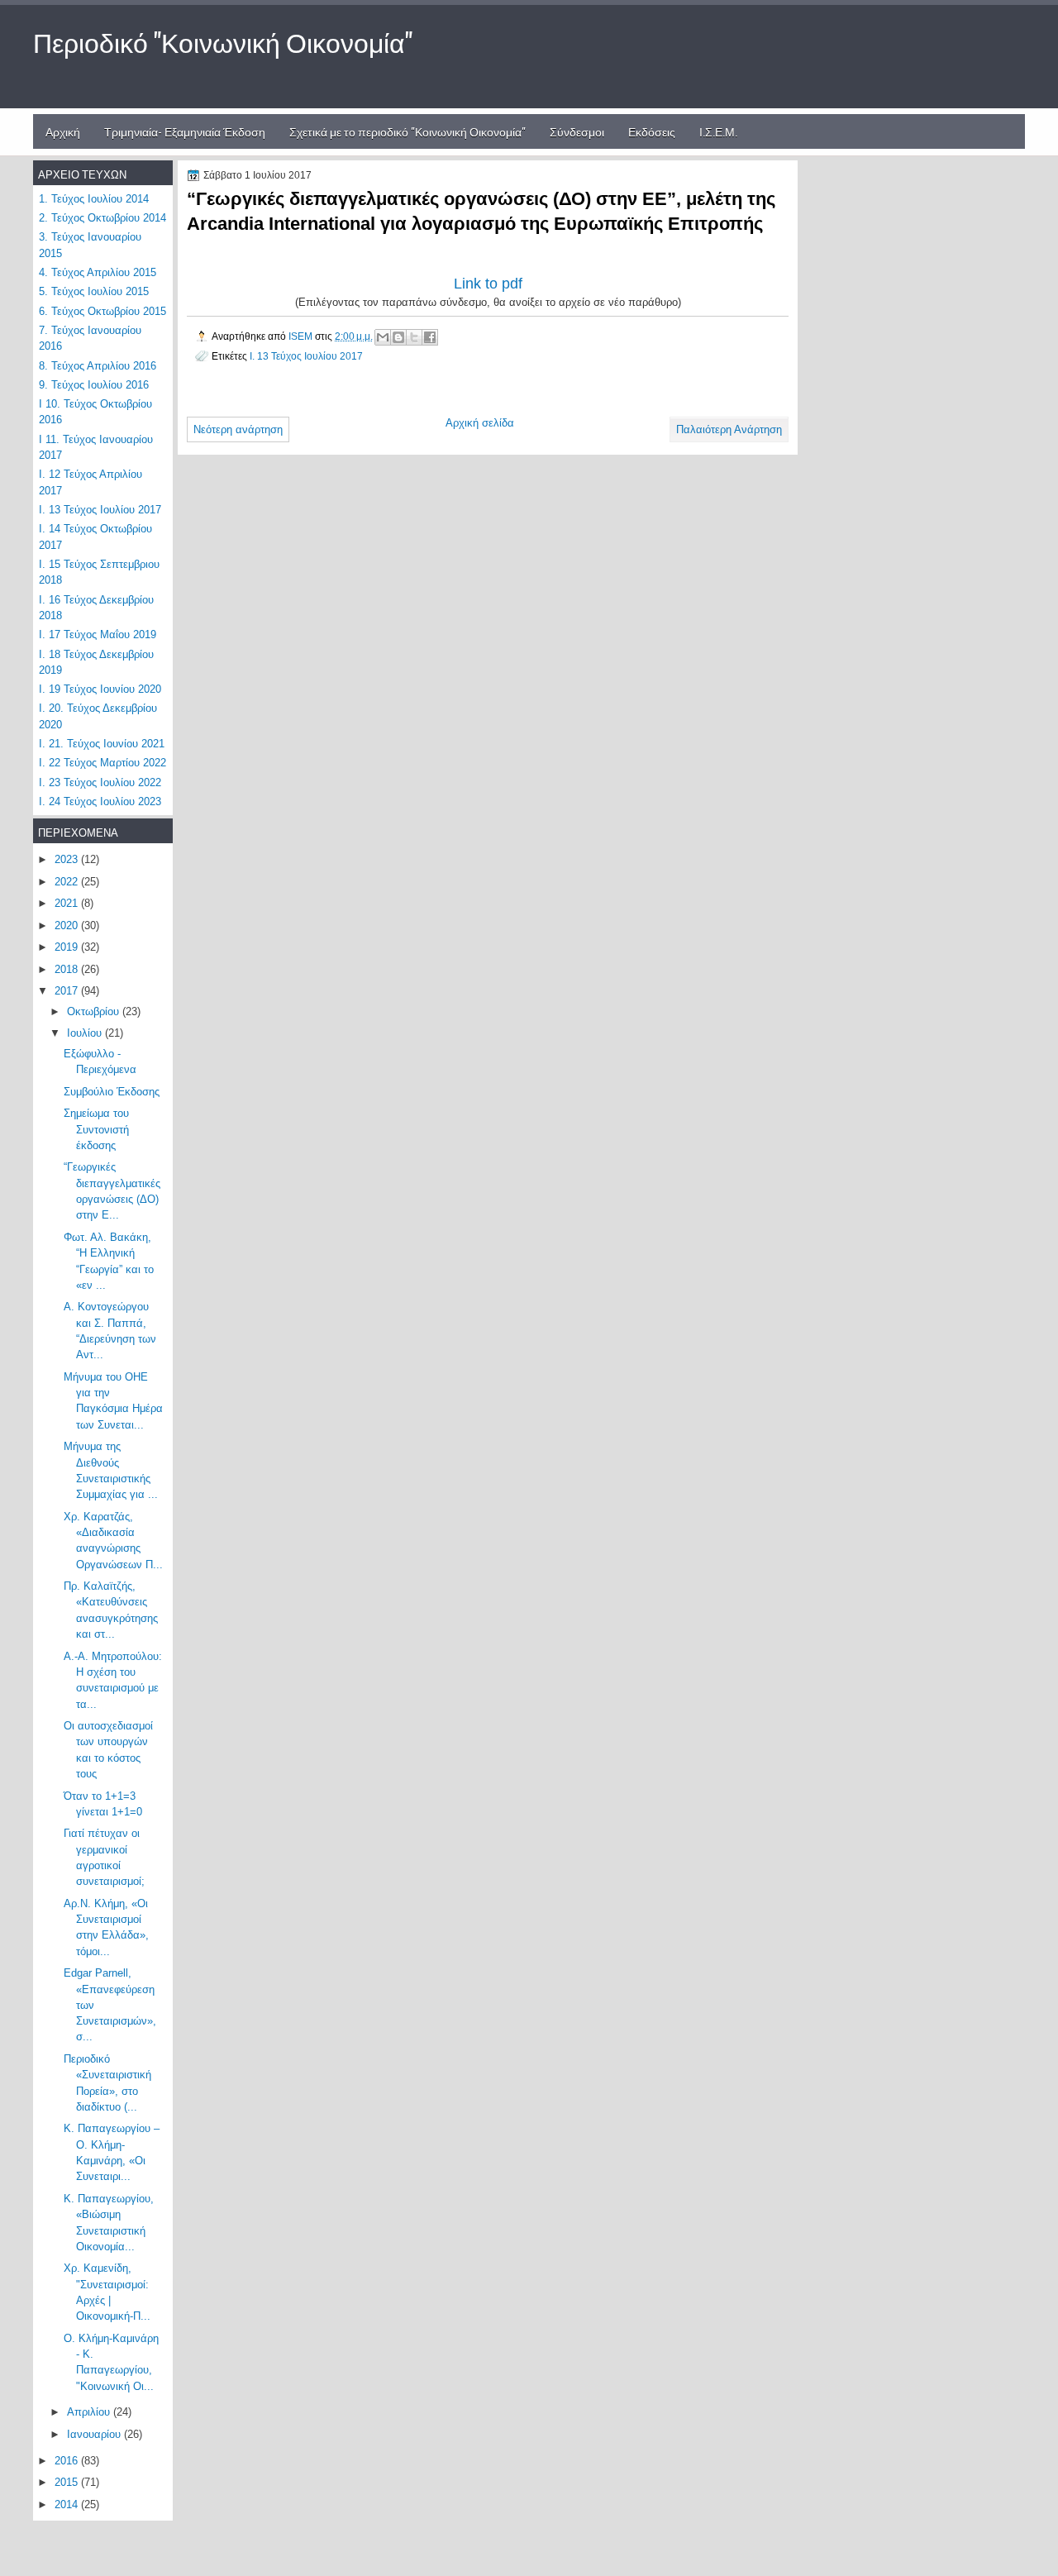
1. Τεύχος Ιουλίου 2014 (94, 199)
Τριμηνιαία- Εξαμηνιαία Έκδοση (185, 131)
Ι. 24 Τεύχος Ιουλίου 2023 (100, 801)
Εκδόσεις (652, 131)
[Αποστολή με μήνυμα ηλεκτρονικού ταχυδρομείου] (383, 337)
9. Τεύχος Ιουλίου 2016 (94, 385)
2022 (68, 882)
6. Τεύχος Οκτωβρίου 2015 (102, 311)
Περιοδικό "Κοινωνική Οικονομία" (223, 41)
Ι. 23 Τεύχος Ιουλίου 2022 (100, 782)
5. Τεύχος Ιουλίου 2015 (94, 291)
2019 (68, 947)
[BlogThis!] (398, 337)
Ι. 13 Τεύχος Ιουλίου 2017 (306, 356)
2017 (68, 991)
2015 (68, 2482)
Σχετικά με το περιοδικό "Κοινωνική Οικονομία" (407, 131)
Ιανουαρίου (95, 2434)
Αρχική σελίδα (480, 423)
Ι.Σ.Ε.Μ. (718, 131)
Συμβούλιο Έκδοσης (112, 1092)
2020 (68, 925)
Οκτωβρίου (95, 1011)
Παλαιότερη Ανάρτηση (729, 429)
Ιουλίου (86, 1033)
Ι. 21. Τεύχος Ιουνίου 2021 (102, 744)
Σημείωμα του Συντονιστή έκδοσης (96, 1129)
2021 (68, 903)
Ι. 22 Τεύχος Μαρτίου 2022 (102, 763)
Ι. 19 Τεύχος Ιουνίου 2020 (100, 689)
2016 (68, 2461)
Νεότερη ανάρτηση (238, 429)
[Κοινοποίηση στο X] (414, 337)
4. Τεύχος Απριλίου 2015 (98, 272)
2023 (68, 859)
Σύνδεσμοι (577, 131)
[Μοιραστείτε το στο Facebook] (430, 337)
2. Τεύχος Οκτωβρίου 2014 (102, 218)
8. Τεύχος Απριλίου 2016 (98, 366)
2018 (68, 969)
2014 (68, 2504)
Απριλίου (90, 2412)
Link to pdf (488, 284)
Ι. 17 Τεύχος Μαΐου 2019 (98, 634)
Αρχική (63, 131)
